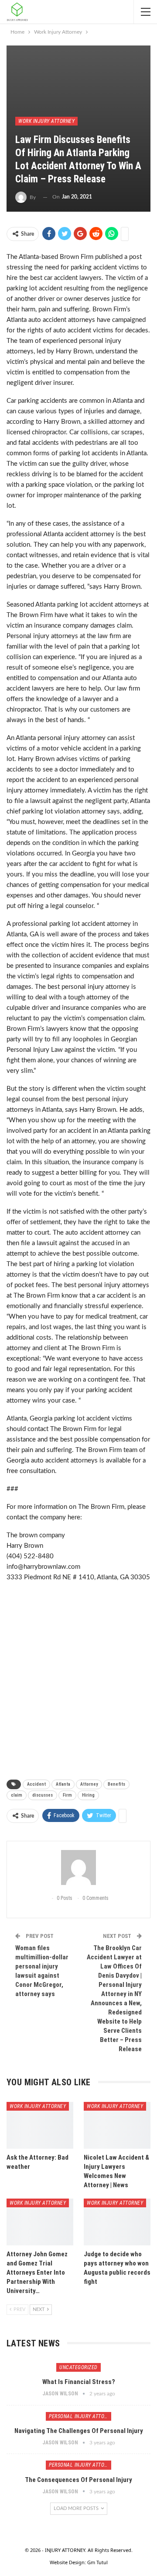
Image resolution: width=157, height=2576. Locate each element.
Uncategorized (78, 2367)
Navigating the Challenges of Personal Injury (79, 2431)
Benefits (116, 1784)
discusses (43, 1795)
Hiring (88, 1795)
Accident (36, 1784)
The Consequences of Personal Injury (78, 2480)
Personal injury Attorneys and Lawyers (80, 2416)
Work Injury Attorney (46, 121)
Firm (67, 1795)
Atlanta (63, 1784)
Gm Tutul (97, 2562)
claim (17, 1795)
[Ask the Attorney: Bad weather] (40, 2125)
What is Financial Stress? (79, 2382)
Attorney (89, 1784)
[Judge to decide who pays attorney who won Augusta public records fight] (117, 2222)
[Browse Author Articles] (78, 1867)
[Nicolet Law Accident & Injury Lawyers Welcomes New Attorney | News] (117, 2125)
